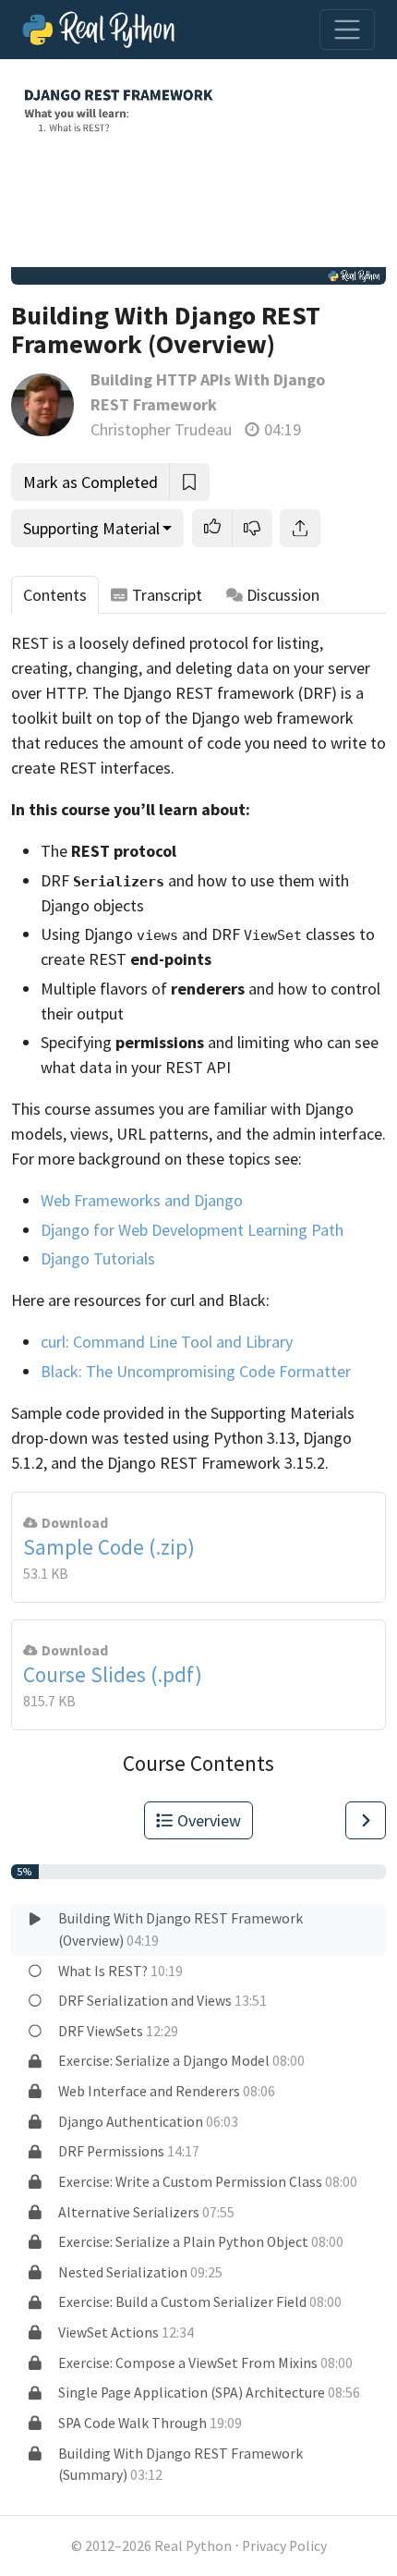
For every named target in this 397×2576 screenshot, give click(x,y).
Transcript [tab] (167, 595)
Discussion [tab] (283, 595)
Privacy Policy (284, 2546)
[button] (212, 528)
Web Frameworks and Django (142, 1200)
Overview (209, 1820)
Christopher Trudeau (161, 429)
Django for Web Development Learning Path (192, 1230)
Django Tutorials (98, 1258)
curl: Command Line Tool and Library (167, 1342)
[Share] (300, 528)
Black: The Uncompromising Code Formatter (196, 1371)
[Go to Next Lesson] (366, 1820)
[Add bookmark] (189, 482)
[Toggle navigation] (347, 30)
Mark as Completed (90, 482)
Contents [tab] (55, 595)
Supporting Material (91, 528)
